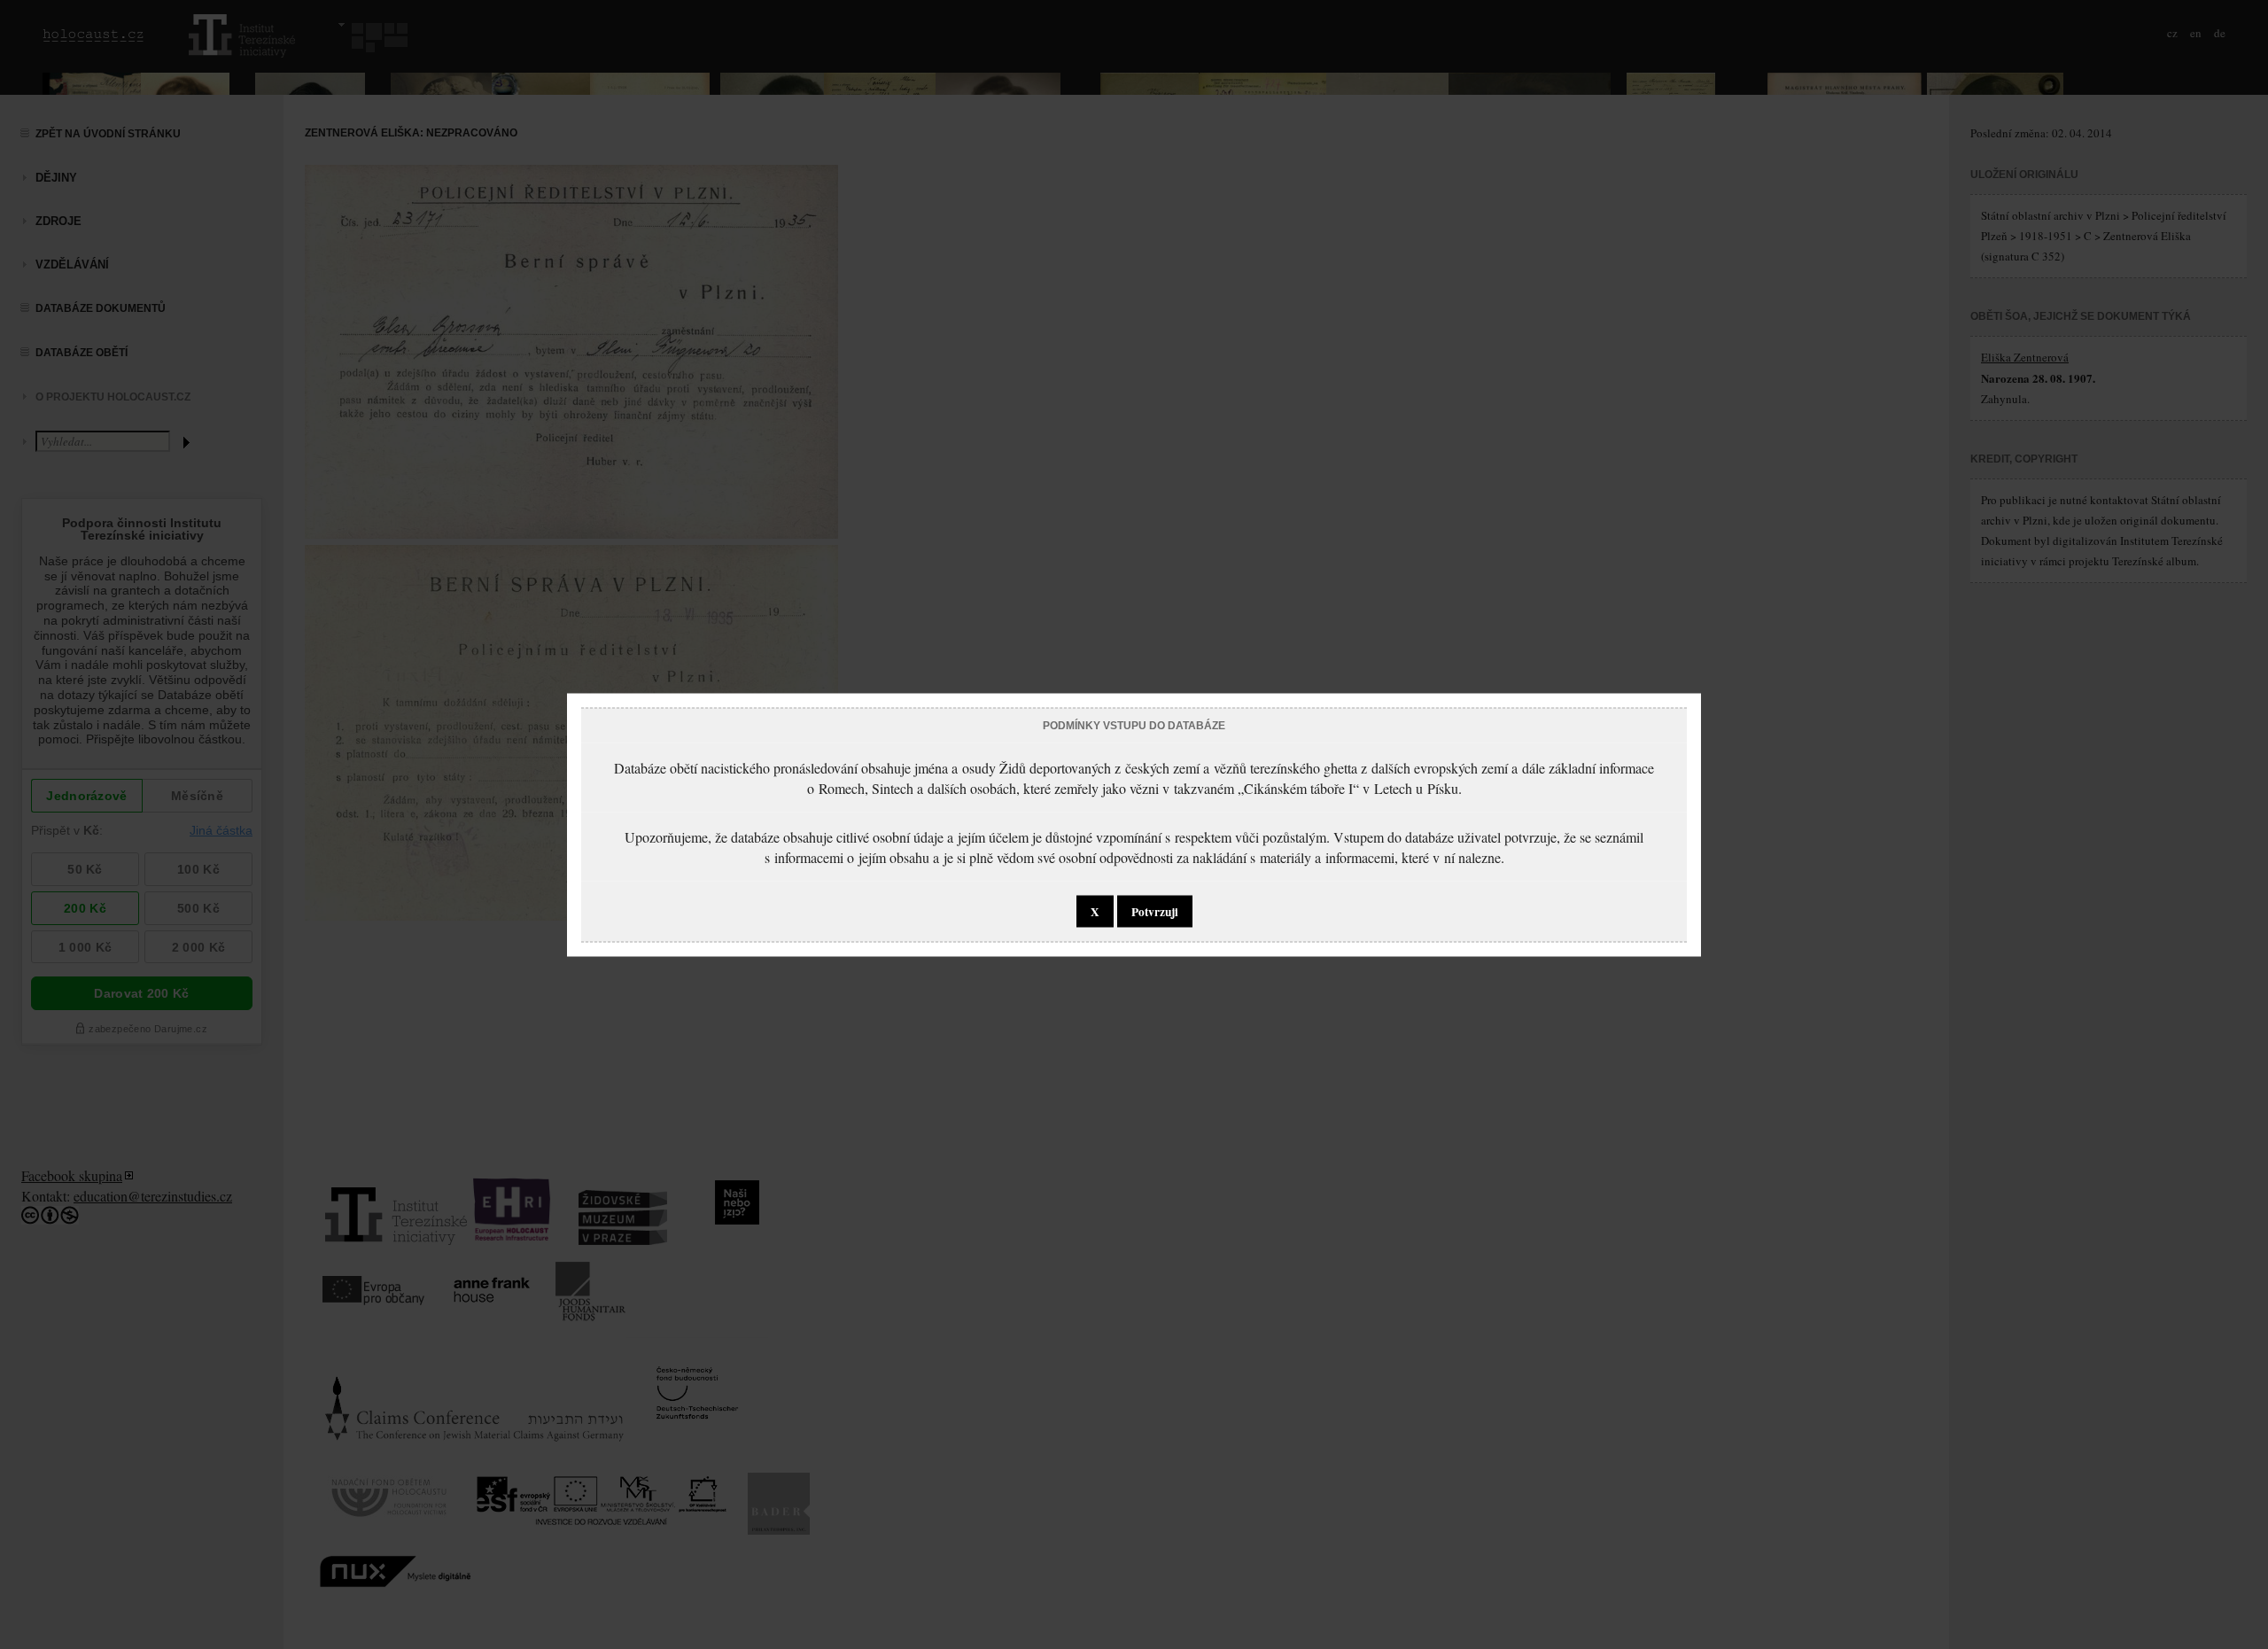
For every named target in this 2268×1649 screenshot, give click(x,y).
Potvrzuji (1155, 911)
